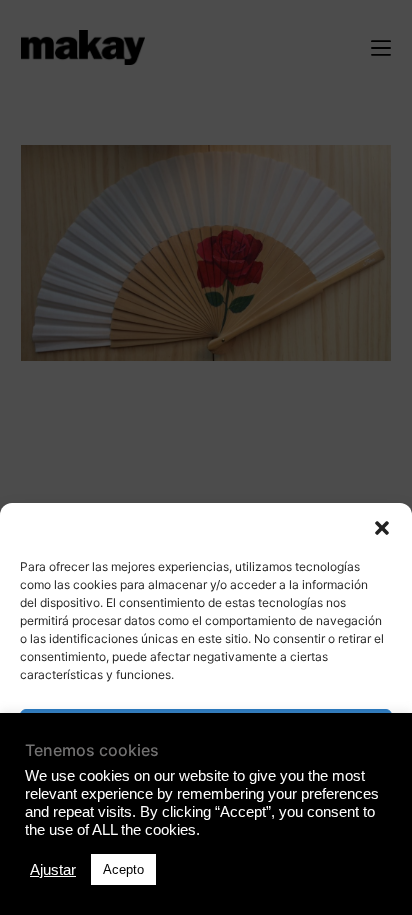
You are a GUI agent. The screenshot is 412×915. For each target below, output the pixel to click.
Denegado (206, 785)
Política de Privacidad (206, 888)
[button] (382, 528)
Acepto (206, 730)
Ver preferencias (206, 840)
